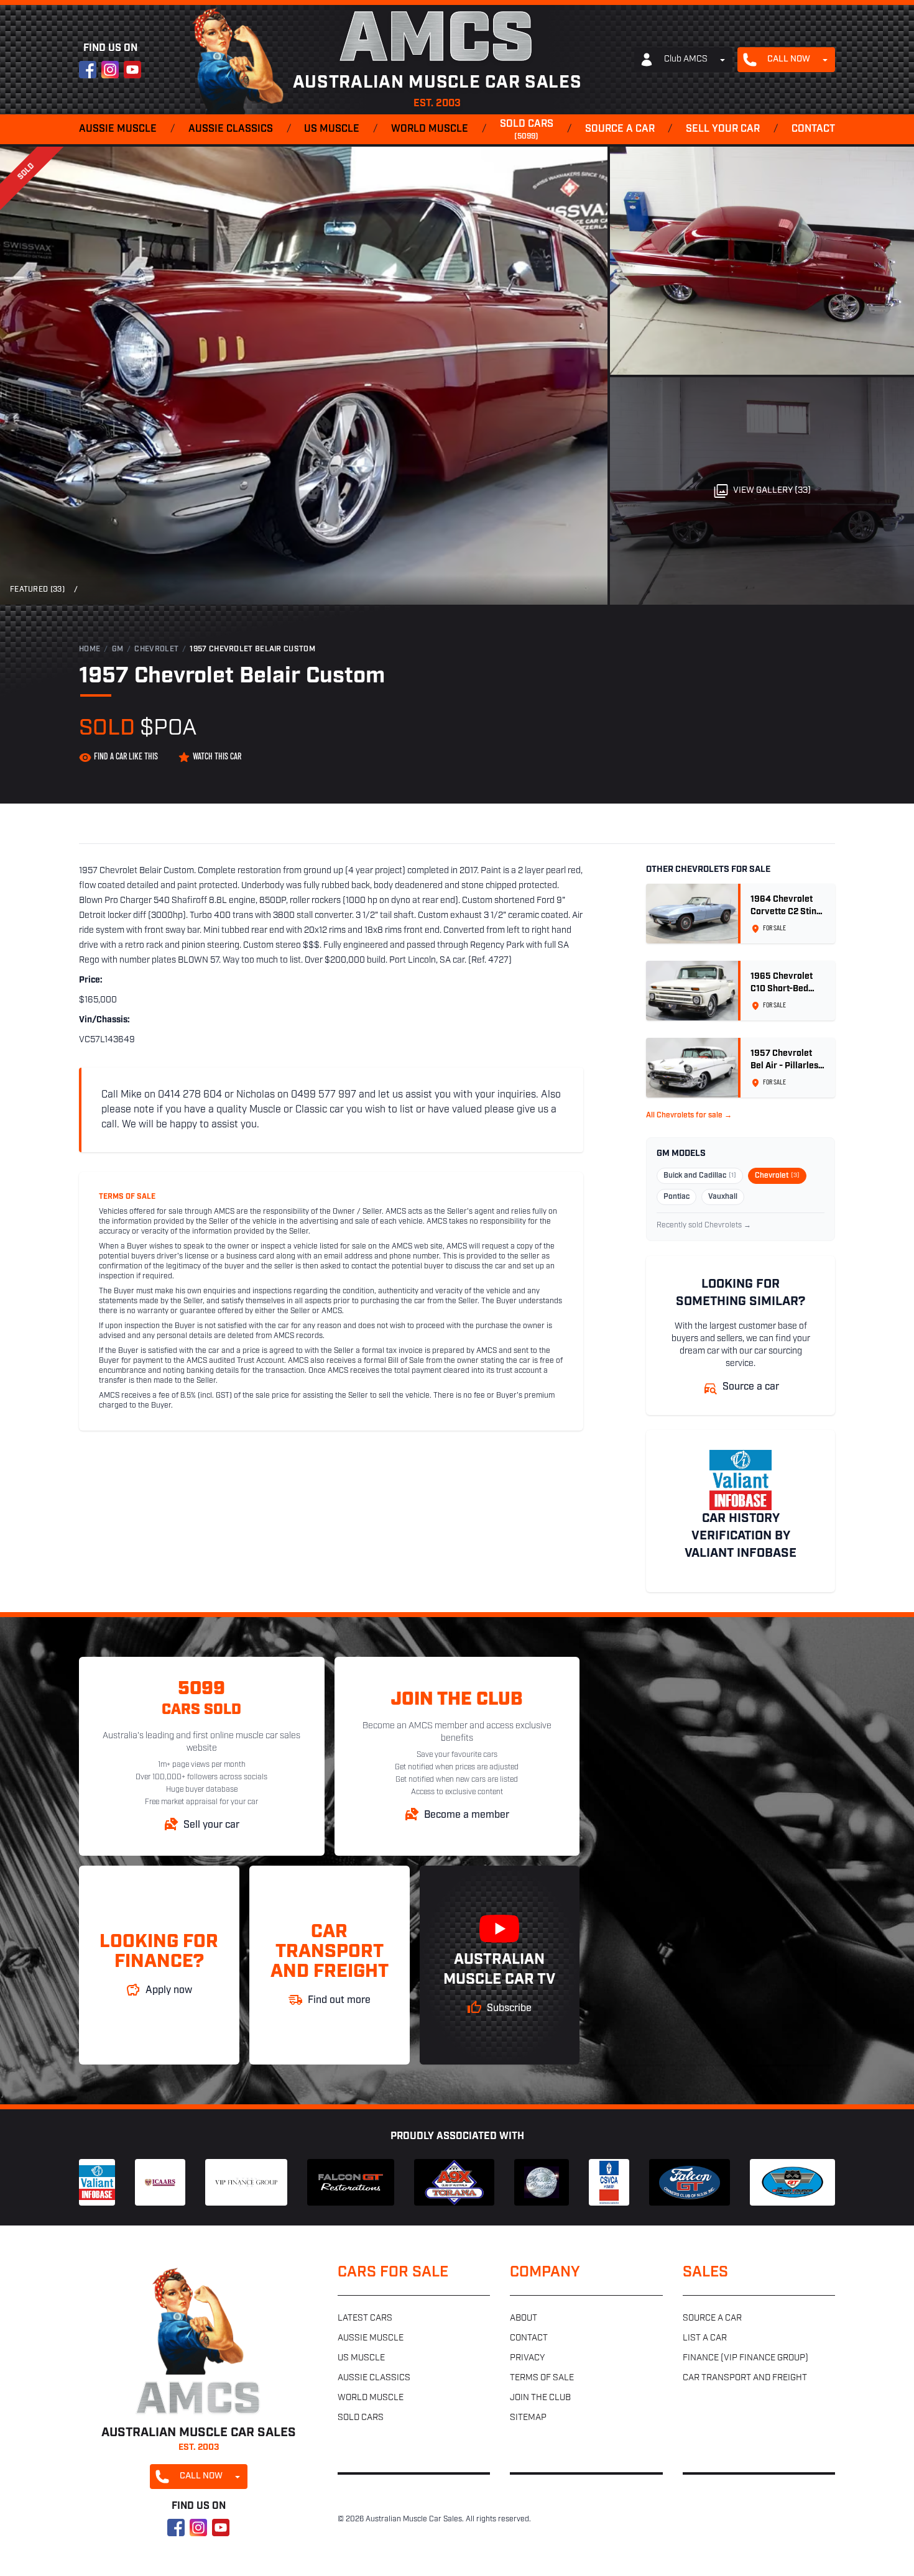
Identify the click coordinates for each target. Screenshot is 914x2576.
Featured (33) (37, 590)
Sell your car (723, 129)
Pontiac (676, 1197)
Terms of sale (542, 2378)
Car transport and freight (745, 2378)
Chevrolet (156, 649)
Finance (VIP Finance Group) (746, 2358)
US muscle (332, 129)
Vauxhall (723, 1197)
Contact (813, 129)
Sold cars (527, 130)
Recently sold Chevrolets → (704, 1226)
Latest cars (365, 2318)
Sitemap (528, 2418)
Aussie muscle (118, 129)
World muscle (430, 129)
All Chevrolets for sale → (689, 1116)
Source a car (620, 129)
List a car (705, 2338)
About (524, 2318)
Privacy (527, 2358)
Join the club (540, 2398)
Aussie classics (231, 129)
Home (90, 649)
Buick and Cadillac (700, 1176)
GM (118, 649)
